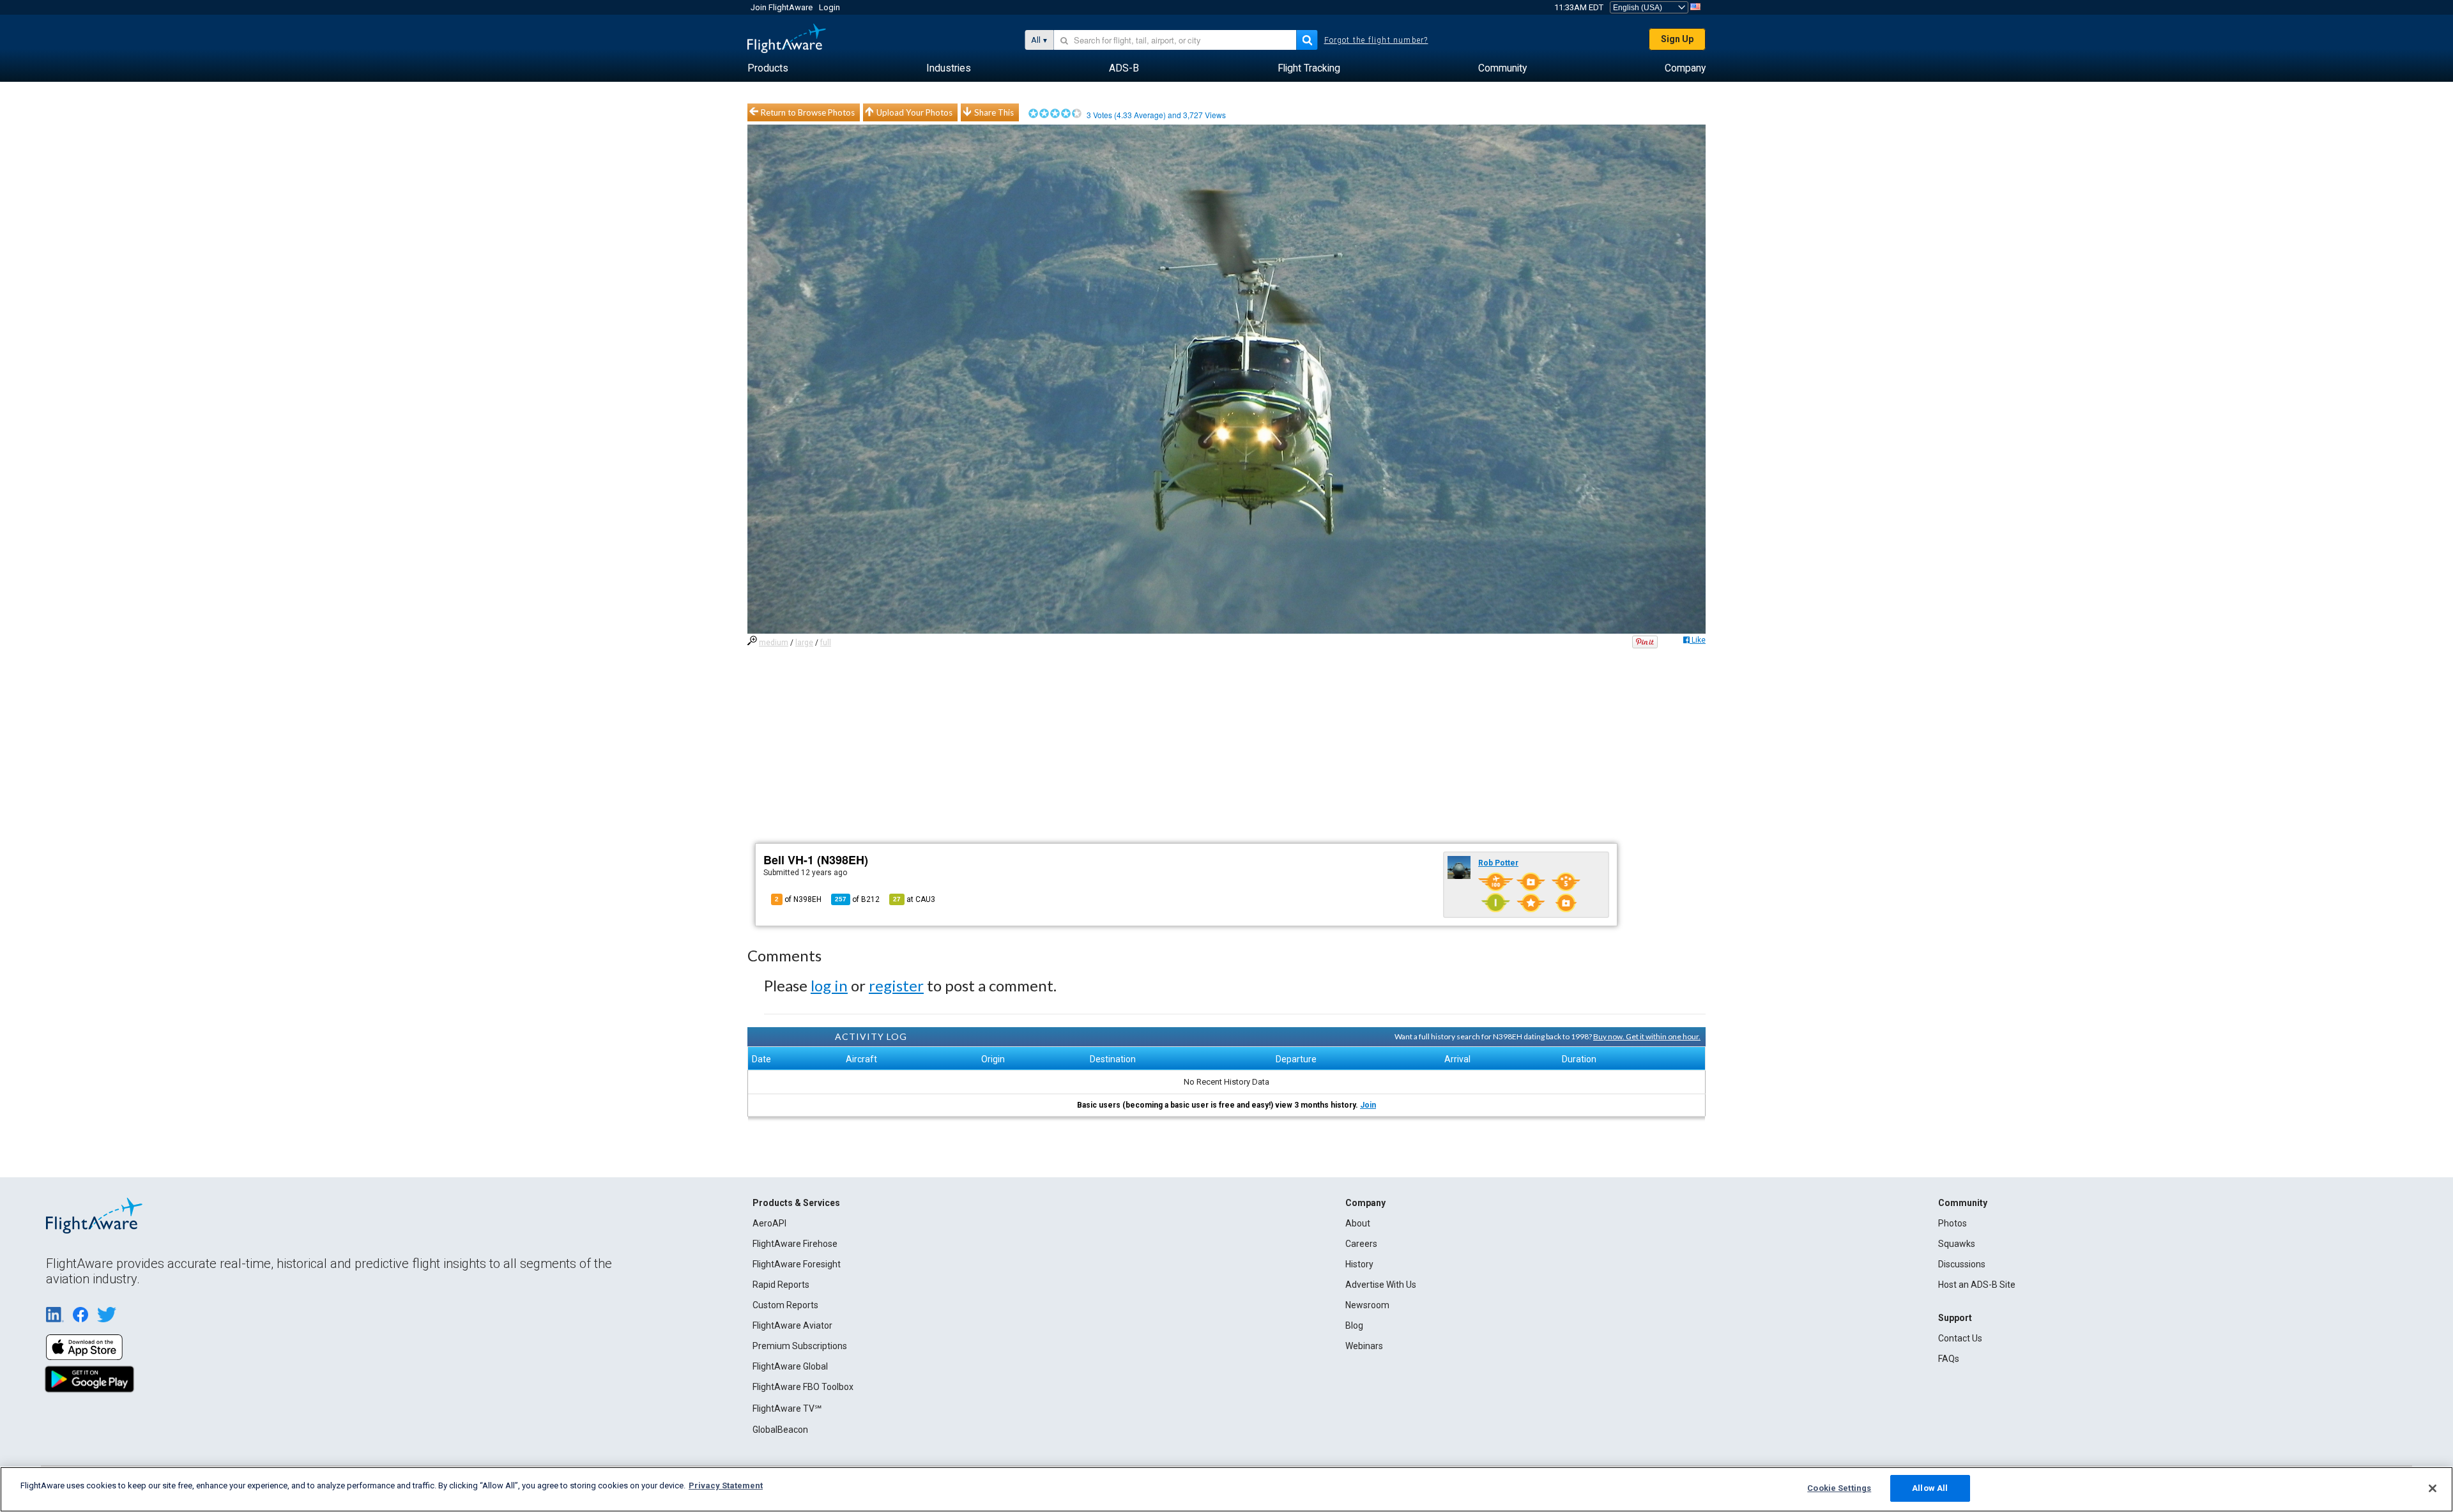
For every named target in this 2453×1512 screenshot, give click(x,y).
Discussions (1962, 1264)
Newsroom (1367, 1305)
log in (829, 985)
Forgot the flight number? (1376, 40)
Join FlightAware (782, 7)
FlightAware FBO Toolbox (803, 1387)
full (826, 643)
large (804, 643)
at (914, 899)
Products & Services (796, 1203)
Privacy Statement (726, 1485)
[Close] (2433, 1488)
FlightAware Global (790, 1366)
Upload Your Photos (914, 112)
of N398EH (798, 899)
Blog (1354, 1325)
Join (1368, 1105)
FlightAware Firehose (795, 1244)
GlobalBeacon (780, 1430)
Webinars (1364, 1346)
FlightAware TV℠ (787, 1409)
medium (774, 643)
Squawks (1957, 1244)
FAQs (1949, 1359)
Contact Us (1960, 1338)
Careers (1361, 1244)
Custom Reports (785, 1305)
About (1358, 1223)
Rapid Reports (781, 1285)
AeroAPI (769, 1223)
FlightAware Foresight (797, 1264)
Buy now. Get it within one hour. (1647, 1036)
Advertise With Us (1381, 1285)
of (857, 899)
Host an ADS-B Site (1977, 1285)
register (896, 985)
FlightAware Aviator (792, 1325)
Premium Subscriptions (800, 1346)
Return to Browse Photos (808, 112)
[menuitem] (768, 68)
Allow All (1930, 1488)
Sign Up (1677, 39)
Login (829, 7)
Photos (1952, 1223)
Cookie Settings (1839, 1488)
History (1359, 1264)
